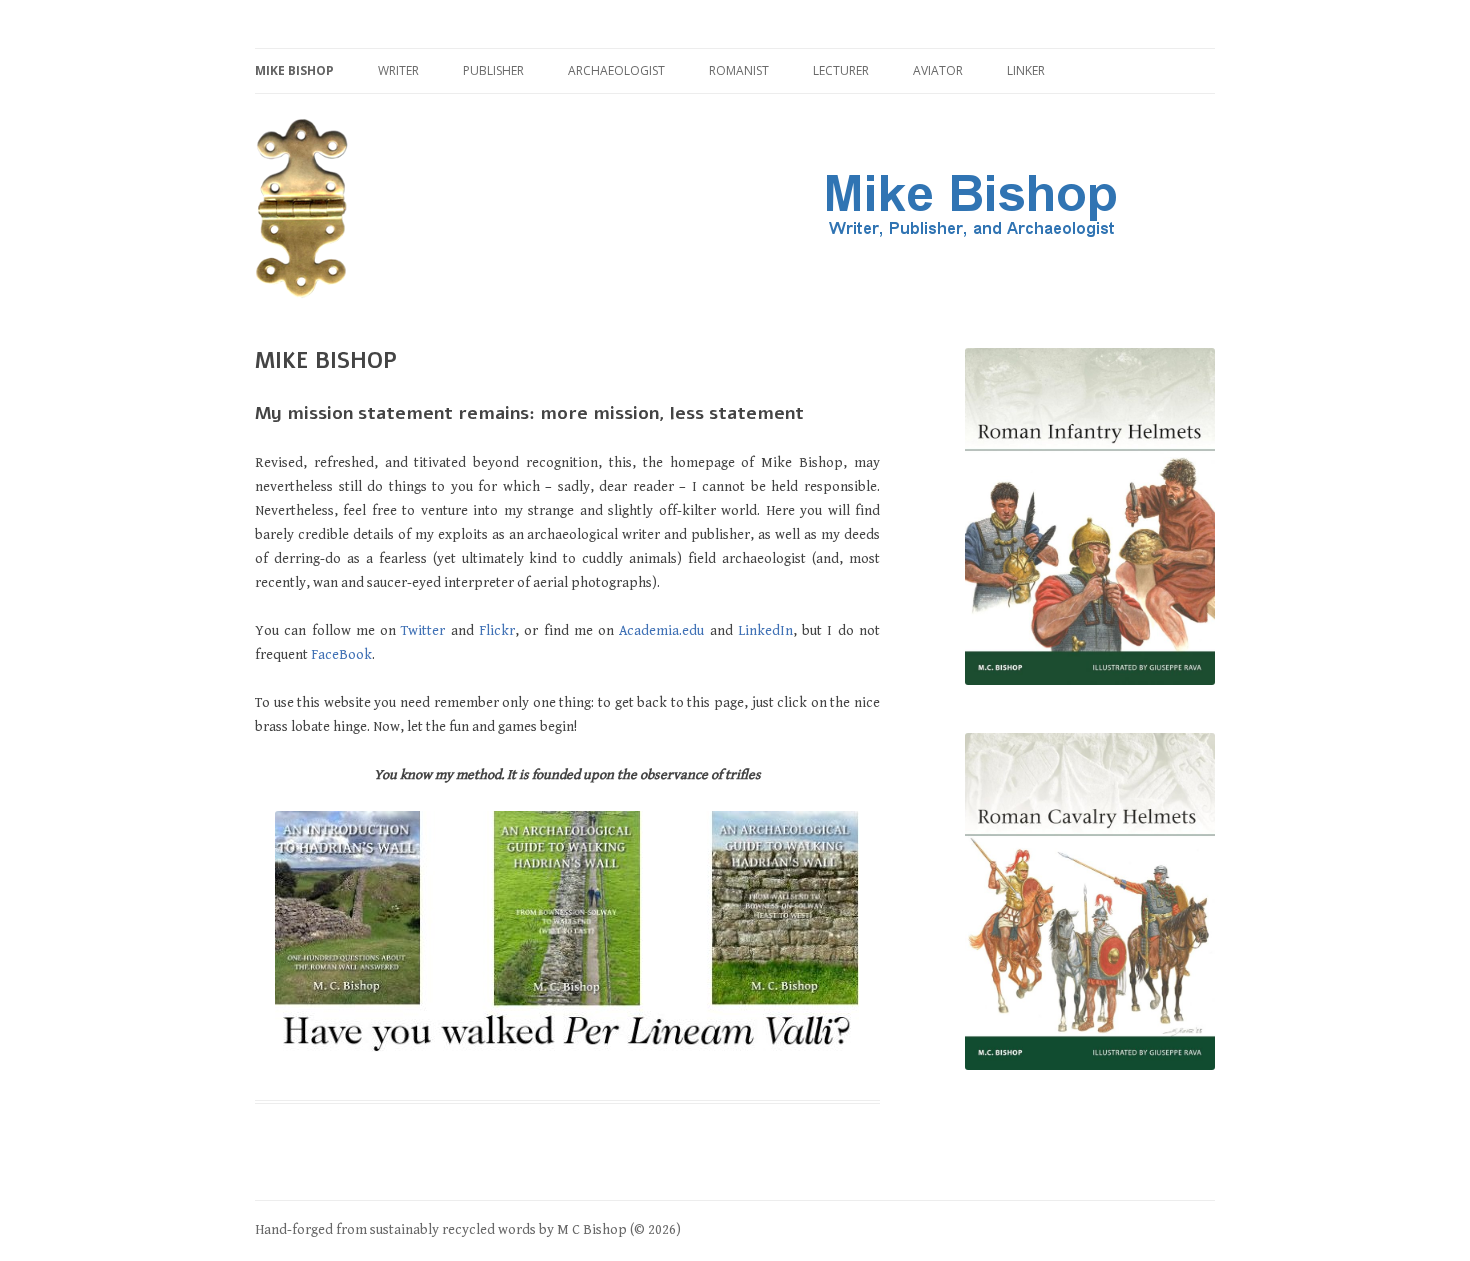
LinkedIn (765, 631)
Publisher (493, 70)
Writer (398, 70)
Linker (1026, 70)
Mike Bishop (294, 70)
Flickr (497, 631)
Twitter (423, 631)
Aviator (938, 70)
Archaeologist (616, 70)
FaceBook (341, 655)
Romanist (739, 70)
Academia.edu (661, 631)
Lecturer (841, 70)
